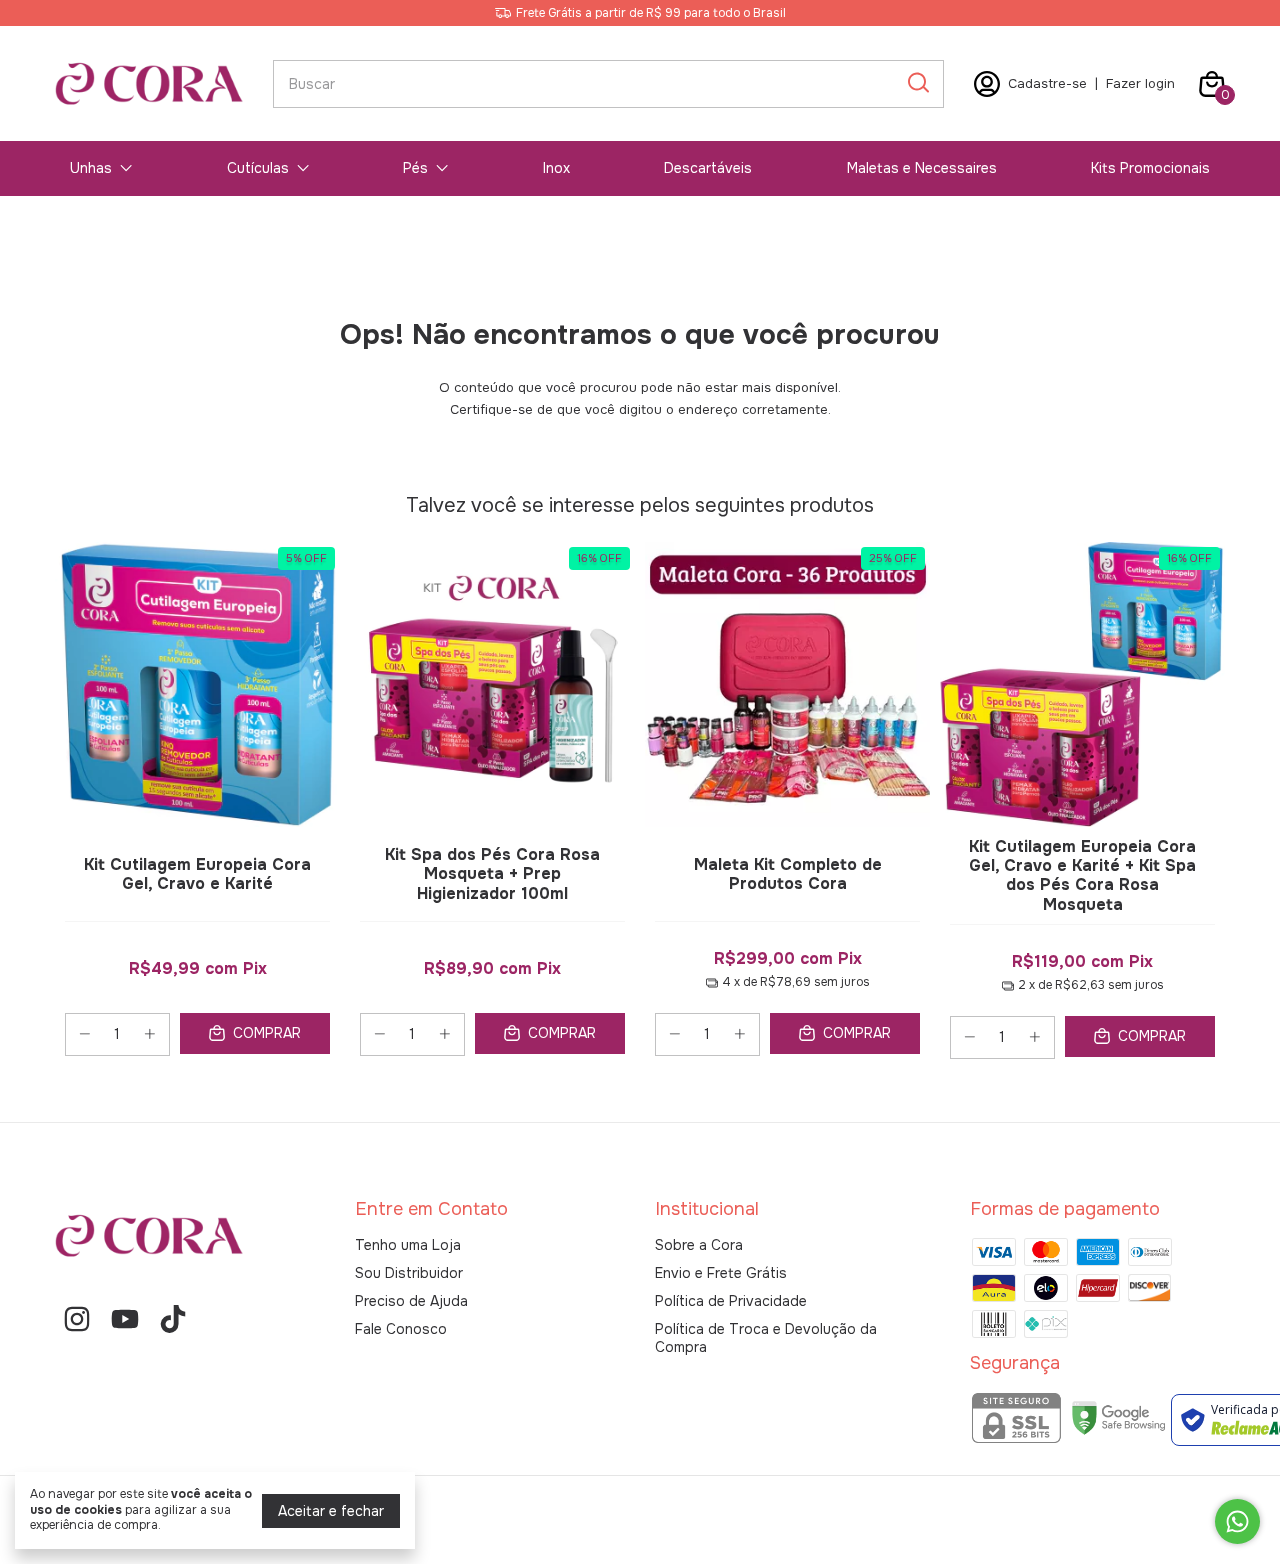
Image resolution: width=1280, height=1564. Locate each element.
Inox (556, 168)
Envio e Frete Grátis (721, 1273)
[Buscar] (917, 83)
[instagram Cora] (77, 1319)
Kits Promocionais (1150, 168)
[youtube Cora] (125, 1319)
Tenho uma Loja (408, 1245)
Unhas (91, 168)
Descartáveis (708, 168)
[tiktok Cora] (173, 1319)
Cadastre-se (1047, 83)
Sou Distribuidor (409, 1273)
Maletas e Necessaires (922, 168)
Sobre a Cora (699, 1245)
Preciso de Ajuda (411, 1301)
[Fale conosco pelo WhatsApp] (1237, 1521)
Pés (415, 168)
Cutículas (258, 168)
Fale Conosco (401, 1329)
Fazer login (1140, 83)
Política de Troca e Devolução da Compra (766, 1338)
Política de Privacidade (731, 1301)
